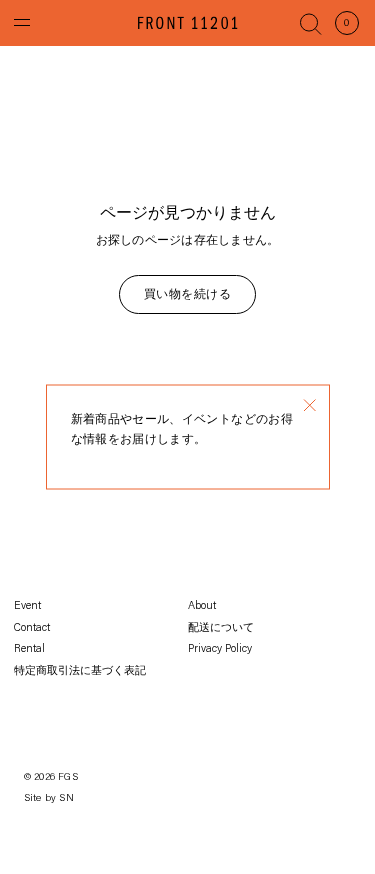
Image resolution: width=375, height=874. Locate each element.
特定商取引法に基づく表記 (80, 671)
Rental (29, 649)
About (202, 606)
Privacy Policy (220, 649)
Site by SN (49, 799)
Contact (32, 628)
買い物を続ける (187, 295)
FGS (68, 778)
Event (27, 606)
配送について (221, 628)
